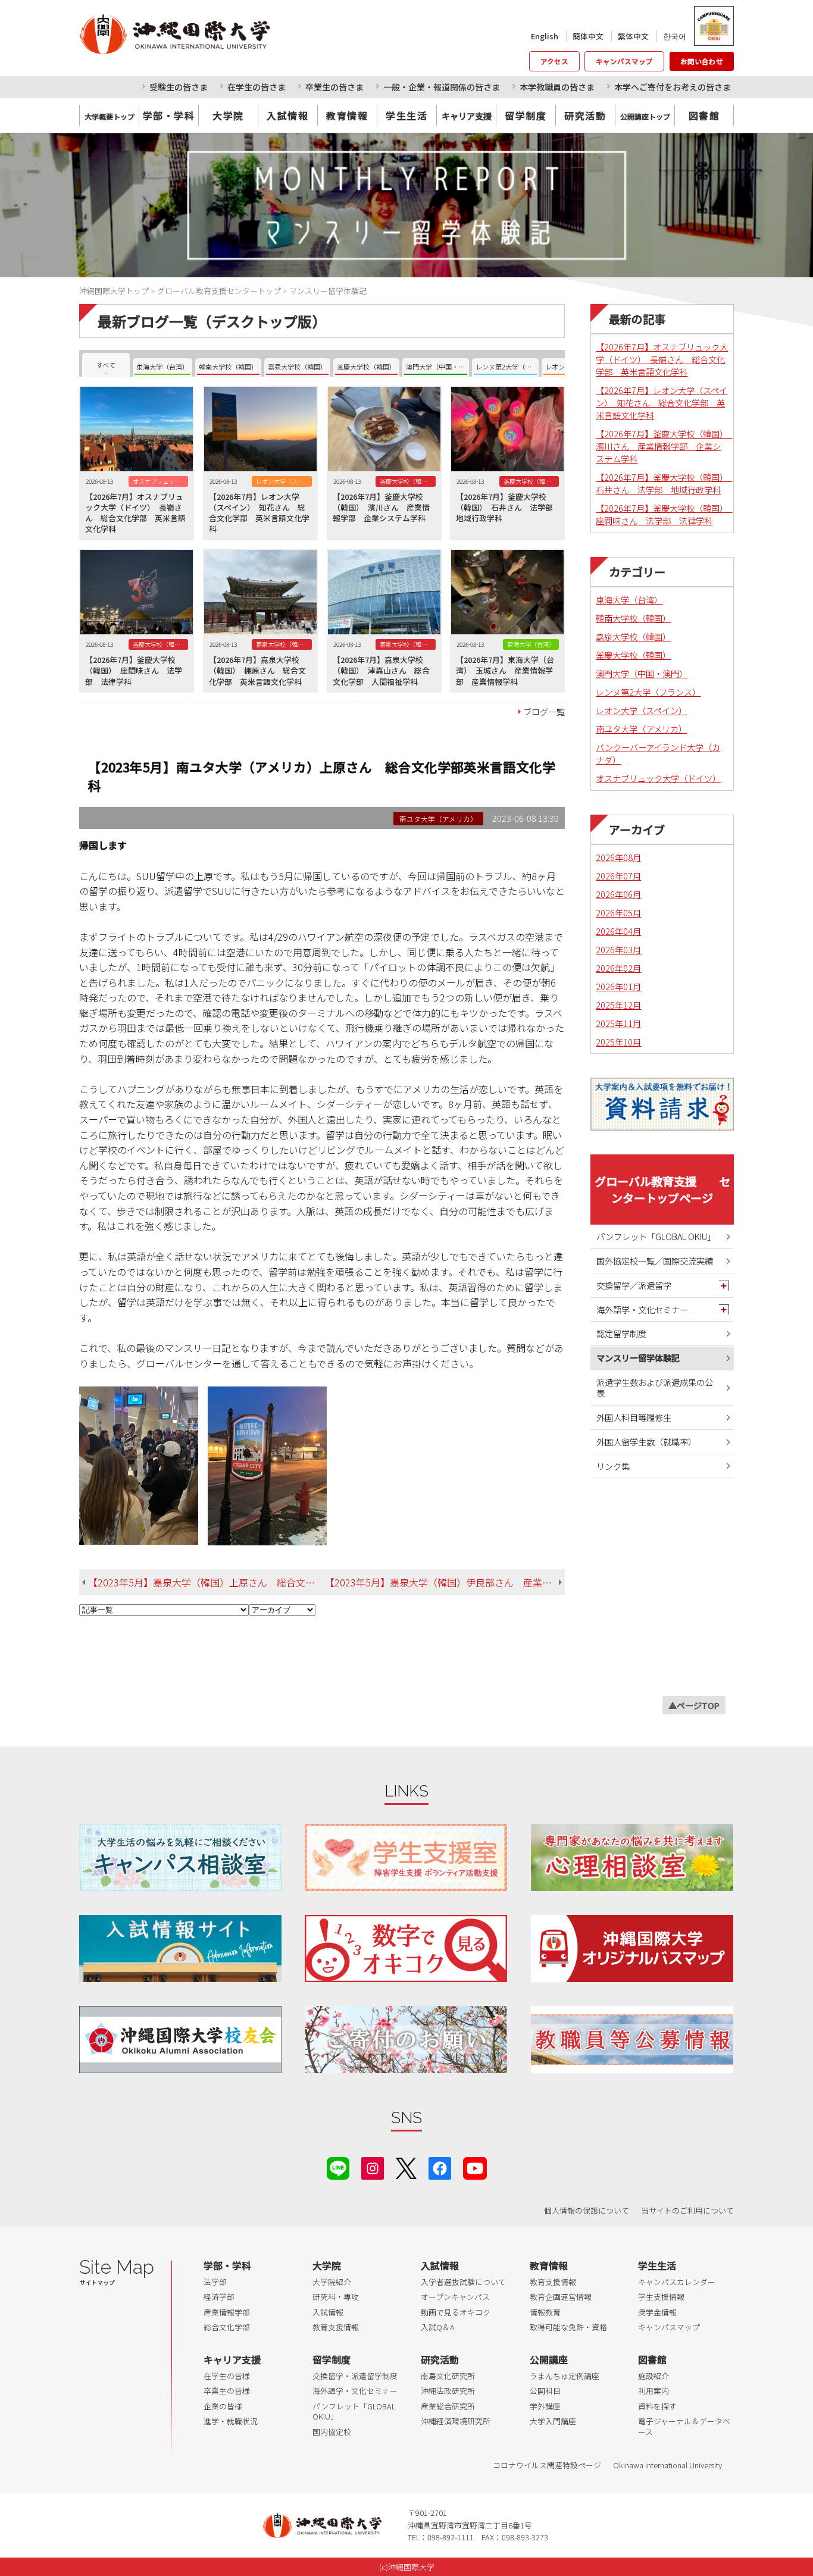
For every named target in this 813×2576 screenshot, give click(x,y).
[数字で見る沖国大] (406, 1949)
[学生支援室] (406, 1857)
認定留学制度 (621, 1333)
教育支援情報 (336, 2327)
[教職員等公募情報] (632, 2040)
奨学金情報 (657, 2312)
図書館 (704, 115)
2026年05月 (618, 913)
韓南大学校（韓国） (633, 618)
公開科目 (545, 2391)
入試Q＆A (438, 2327)
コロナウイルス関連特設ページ (547, 2465)
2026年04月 (618, 931)
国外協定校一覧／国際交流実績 (655, 1261)
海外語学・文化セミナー (642, 1309)
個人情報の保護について (587, 2210)
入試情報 (287, 115)
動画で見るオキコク (456, 2312)
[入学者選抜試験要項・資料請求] (662, 1104)
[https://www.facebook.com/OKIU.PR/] (440, 2167)
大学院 (228, 115)
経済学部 (219, 2297)
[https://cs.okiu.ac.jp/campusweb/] (713, 26)
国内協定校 (332, 2432)
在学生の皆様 (227, 2376)
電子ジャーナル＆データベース (684, 2426)
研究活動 (585, 115)
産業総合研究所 (448, 2406)
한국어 (675, 36)
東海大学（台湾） (629, 600)
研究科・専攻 (336, 2297)
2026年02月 (618, 968)
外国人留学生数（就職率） (646, 1442)
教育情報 (347, 115)
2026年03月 (618, 949)
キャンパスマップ (624, 61)
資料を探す (657, 2406)
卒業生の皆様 (227, 2391)
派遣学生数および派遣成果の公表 (655, 1388)
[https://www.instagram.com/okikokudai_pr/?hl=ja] (373, 2167)
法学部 (215, 2282)
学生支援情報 (661, 2297)
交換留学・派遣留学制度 (355, 2376)
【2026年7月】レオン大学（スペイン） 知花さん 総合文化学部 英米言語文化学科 (662, 403)
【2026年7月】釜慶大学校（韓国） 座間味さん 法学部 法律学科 (664, 514)
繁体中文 (633, 36)
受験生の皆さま (179, 87)
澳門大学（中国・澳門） (642, 673)
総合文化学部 (227, 2327)
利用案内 (653, 2391)
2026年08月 (618, 857)
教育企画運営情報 (561, 2297)
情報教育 (545, 2312)
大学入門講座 (553, 2421)
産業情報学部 (227, 2312)
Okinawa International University (667, 2465)
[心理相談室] (632, 1857)
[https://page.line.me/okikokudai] (338, 2167)
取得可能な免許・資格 (568, 2327)
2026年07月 (618, 876)
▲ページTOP (694, 1705)
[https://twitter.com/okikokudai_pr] (406, 2167)
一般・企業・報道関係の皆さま (442, 87)
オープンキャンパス (455, 2297)
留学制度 (526, 115)
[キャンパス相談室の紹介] (180, 1857)
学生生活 (406, 115)
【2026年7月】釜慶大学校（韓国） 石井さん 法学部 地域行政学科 (664, 483)
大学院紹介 (332, 2282)
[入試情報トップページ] (180, 1949)
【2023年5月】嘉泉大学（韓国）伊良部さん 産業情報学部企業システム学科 (445, 1582)
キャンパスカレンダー (677, 2282)
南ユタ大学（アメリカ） (641, 729)
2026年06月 (618, 894)
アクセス (554, 61)
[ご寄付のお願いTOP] (406, 2040)
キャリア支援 (232, 2359)
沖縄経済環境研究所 (456, 2421)
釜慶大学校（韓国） (633, 655)
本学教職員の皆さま (557, 87)
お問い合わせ (702, 61)
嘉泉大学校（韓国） (633, 636)
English (545, 36)
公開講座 (549, 2359)
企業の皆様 (223, 2406)
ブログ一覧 (544, 711)
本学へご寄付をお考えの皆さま (673, 87)
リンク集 (613, 1466)
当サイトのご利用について (687, 2210)
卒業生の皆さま (334, 87)
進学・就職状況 (231, 2421)
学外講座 (545, 2406)
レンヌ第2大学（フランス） (648, 692)
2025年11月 (618, 1023)
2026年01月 (618, 986)
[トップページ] (228, 34)
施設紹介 (653, 2376)
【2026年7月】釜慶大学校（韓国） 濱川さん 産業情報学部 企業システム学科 (664, 446)
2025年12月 (618, 1005)
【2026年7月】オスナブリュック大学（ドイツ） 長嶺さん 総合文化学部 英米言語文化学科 (662, 359)
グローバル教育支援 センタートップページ (662, 1190)
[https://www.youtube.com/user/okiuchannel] (475, 2167)
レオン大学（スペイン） (641, 710)
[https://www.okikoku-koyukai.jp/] (180, 2040)
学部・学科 (169, 115)
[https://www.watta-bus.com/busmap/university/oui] (632, 1949)
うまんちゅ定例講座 (565, 2376)
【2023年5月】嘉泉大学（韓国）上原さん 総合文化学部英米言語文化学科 (207, 1582)
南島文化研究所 (448, 2376)
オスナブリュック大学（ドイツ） (658, 778)
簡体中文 (588, 36)
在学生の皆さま (257, 87)
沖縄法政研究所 (448, 2391)
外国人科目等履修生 (634, 1417)
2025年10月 (618, 1042)
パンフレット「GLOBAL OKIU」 (656, 1236)
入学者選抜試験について (463, 2282)
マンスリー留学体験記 (638, 1358)
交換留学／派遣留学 (634, 1285)
